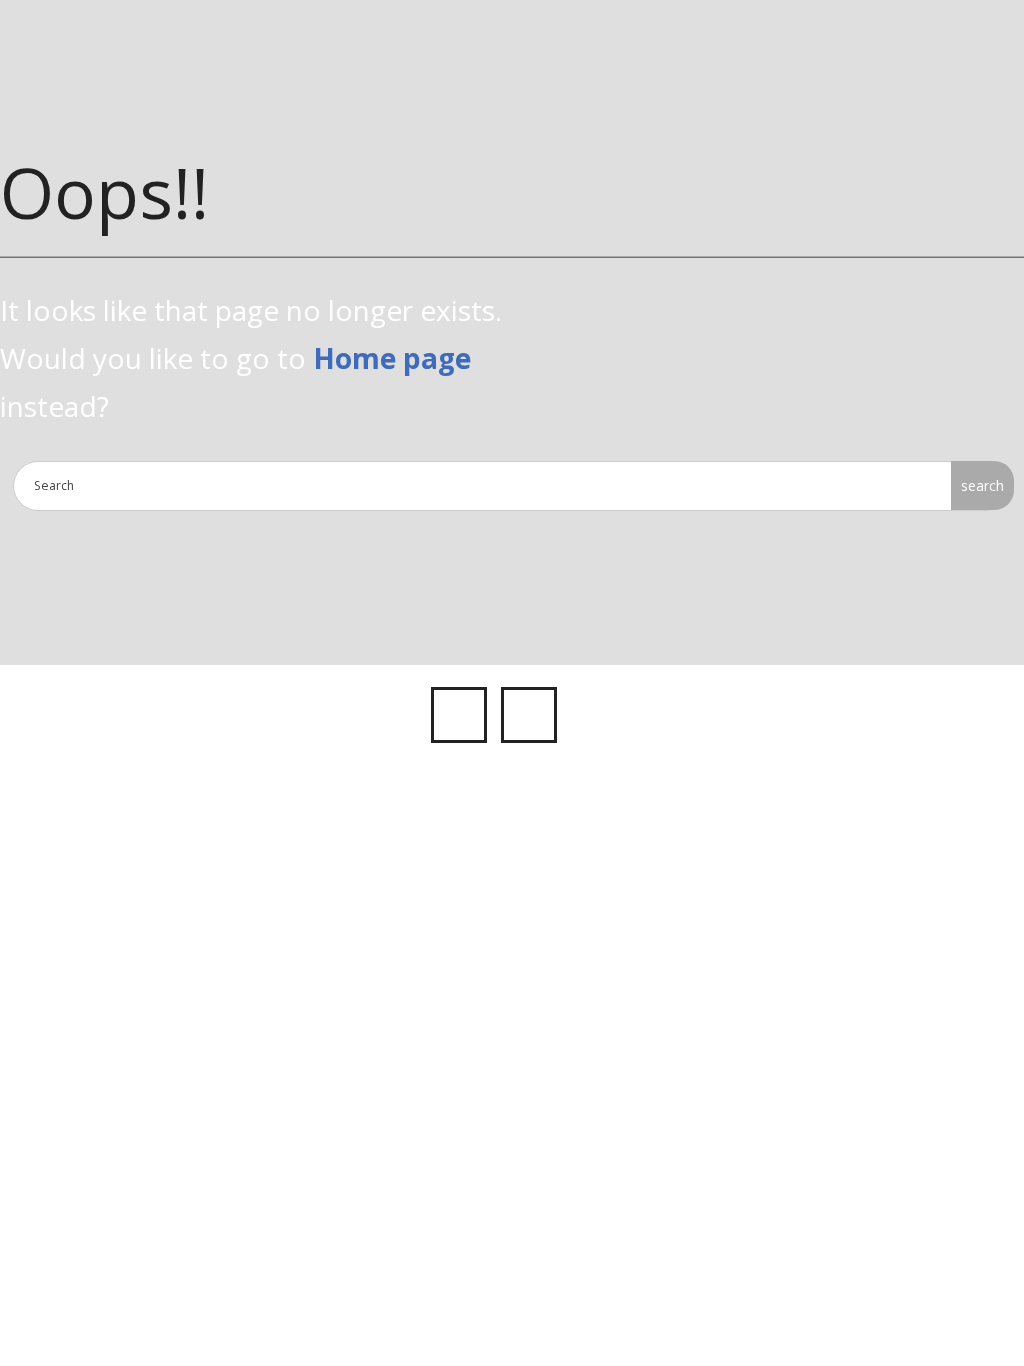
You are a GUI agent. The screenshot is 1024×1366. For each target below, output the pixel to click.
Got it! (913, 37)
